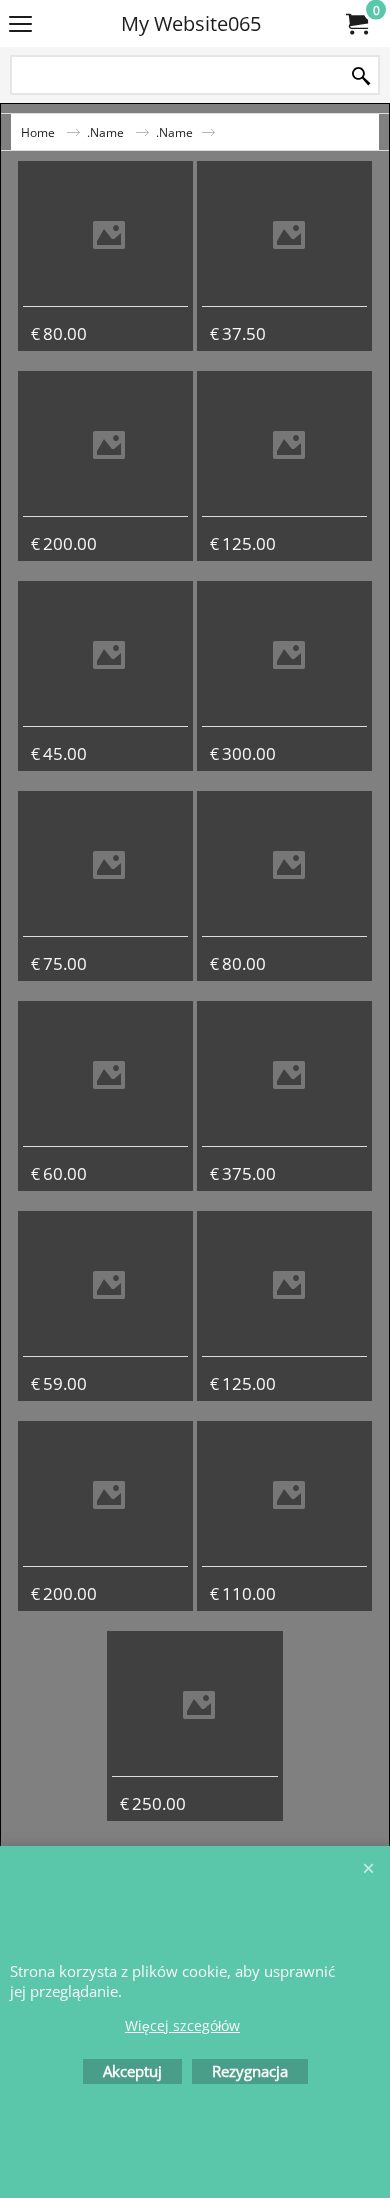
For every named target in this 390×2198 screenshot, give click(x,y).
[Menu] (20, 25)
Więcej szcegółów (182, 2025)
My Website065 (191, 23)
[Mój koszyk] (356, 24)
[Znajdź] (361, 76)
